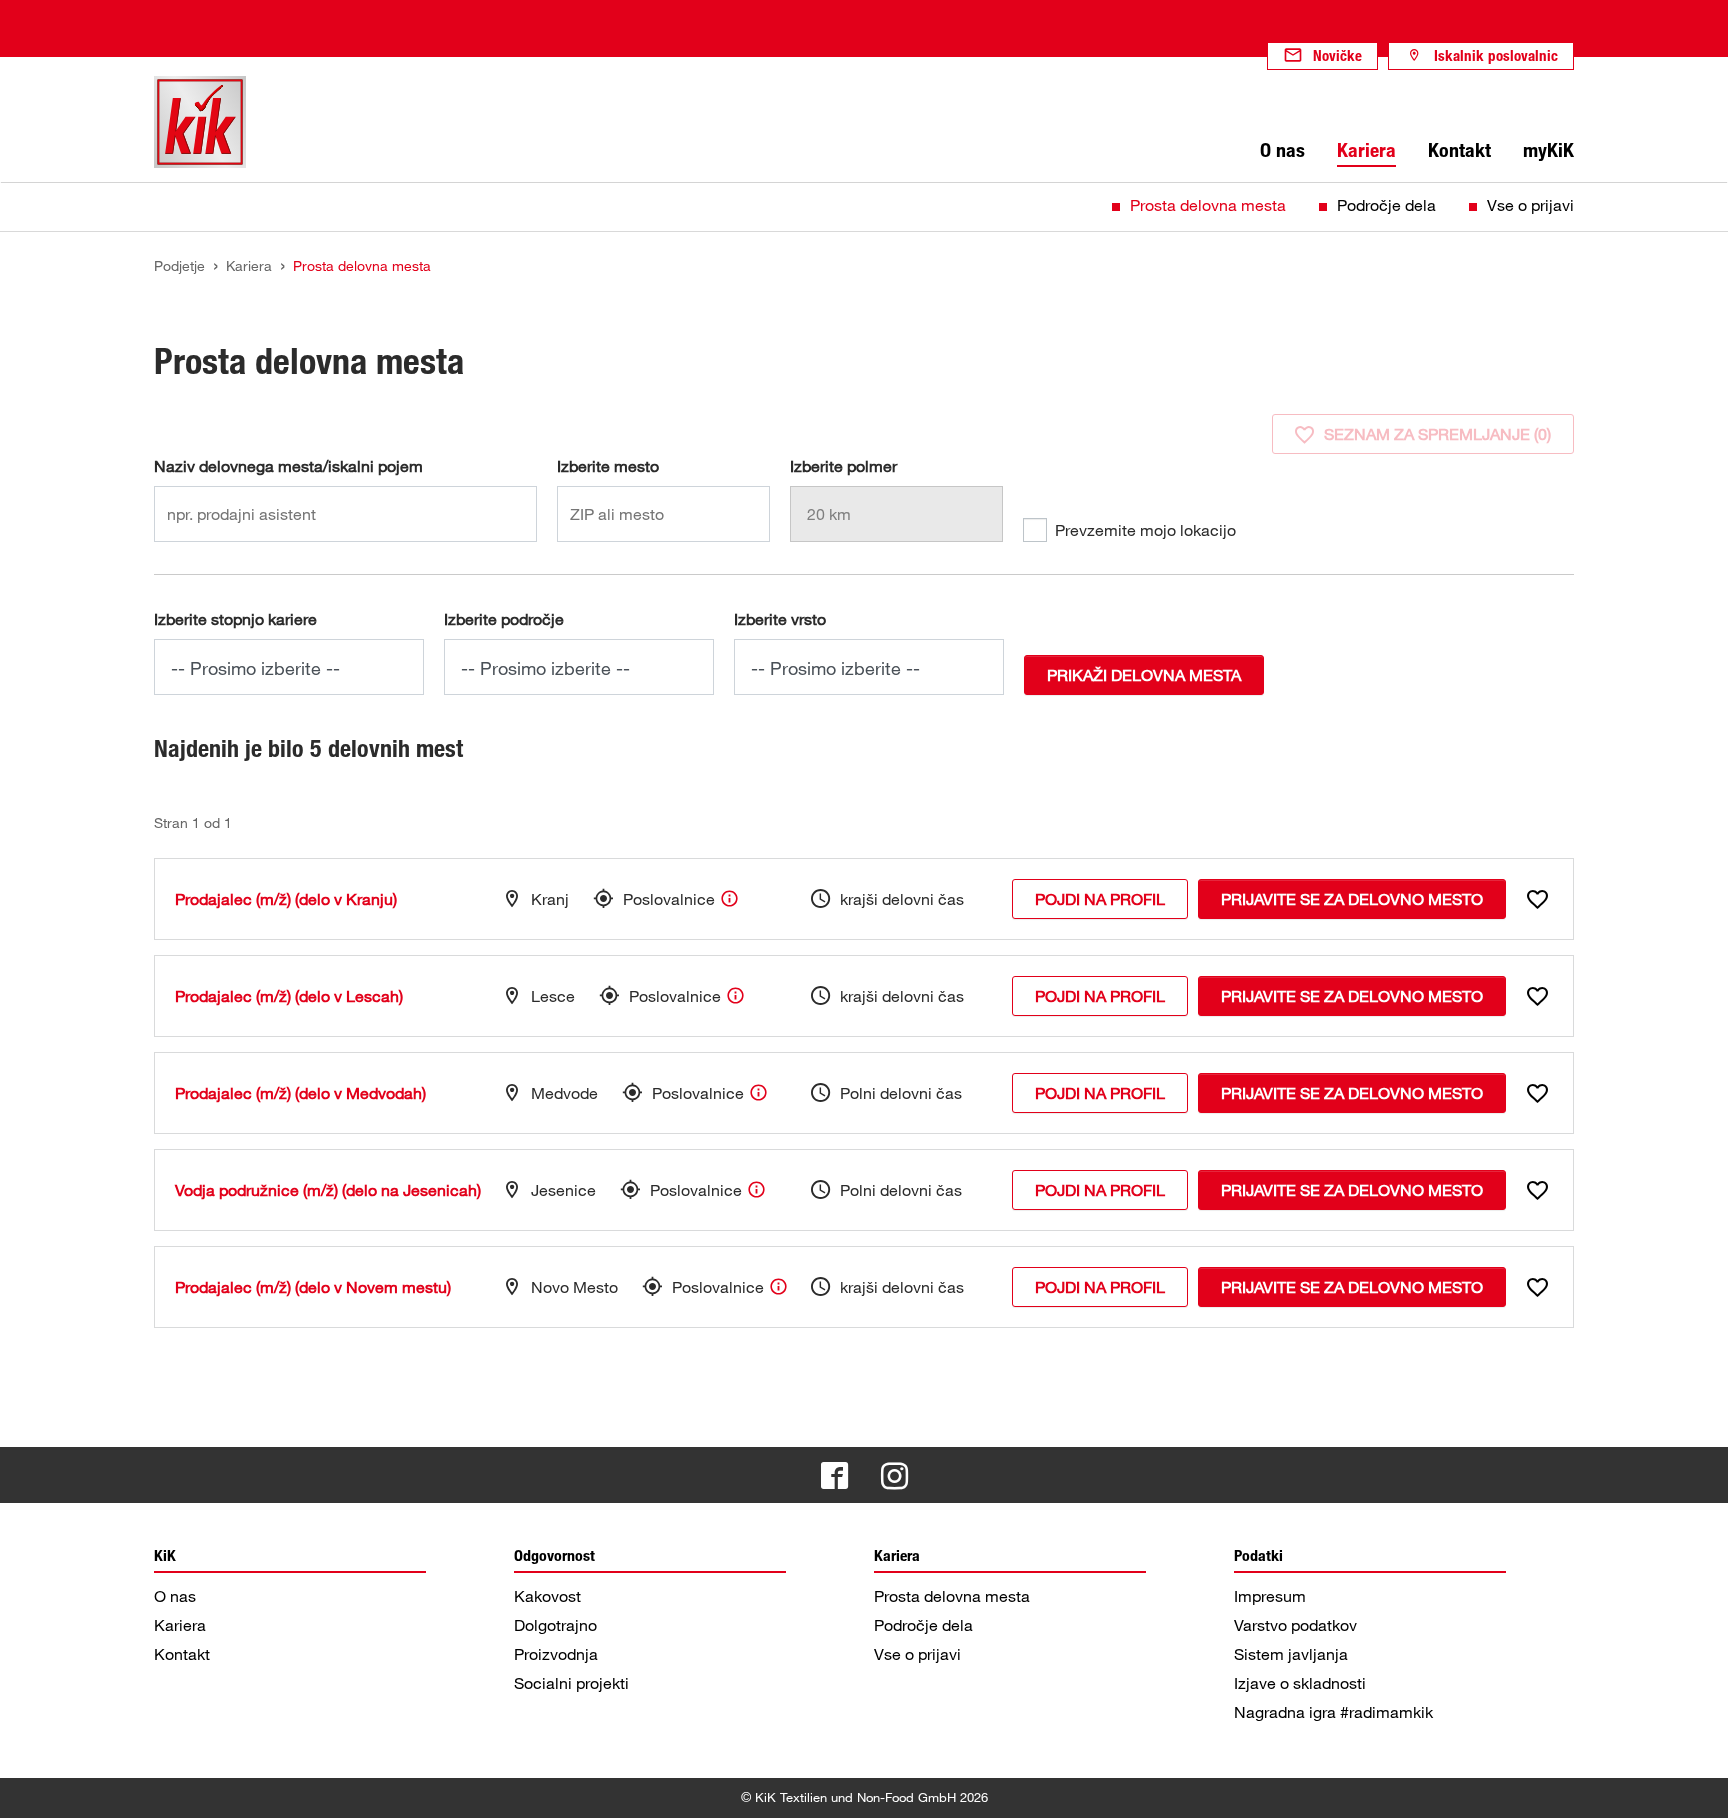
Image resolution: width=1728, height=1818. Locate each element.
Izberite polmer (843, 466)
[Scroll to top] (1694, 1784)
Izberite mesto (608, 466)
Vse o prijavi (1530, 205)
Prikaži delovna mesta (1144, 675)
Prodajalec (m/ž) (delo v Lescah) (289, 996)
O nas (175, 1596)
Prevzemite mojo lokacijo (1145, 530)
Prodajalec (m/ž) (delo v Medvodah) (300, 1093)
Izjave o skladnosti (1300, 1683)
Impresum (1270, 1596)
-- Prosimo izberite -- (255, 668)
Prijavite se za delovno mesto (1352, 899)
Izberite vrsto (780, 619)
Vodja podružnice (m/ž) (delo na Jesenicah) (328, 1190)
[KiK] (200, 122)
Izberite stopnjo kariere (235, 619)
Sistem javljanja (1291, 1654)
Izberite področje (504, 619)
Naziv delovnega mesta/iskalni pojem (288, 466)
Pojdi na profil (1100, 899)
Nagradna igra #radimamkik (1333, 1712)
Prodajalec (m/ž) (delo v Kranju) (286, 899)
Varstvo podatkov (1295, 1625)
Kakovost (547, 1596)
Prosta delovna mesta (1208, 205)
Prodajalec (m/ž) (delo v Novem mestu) (313, 1287)
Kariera (180, 1625)
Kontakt (182, 1654)
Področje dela (1386, 205)
